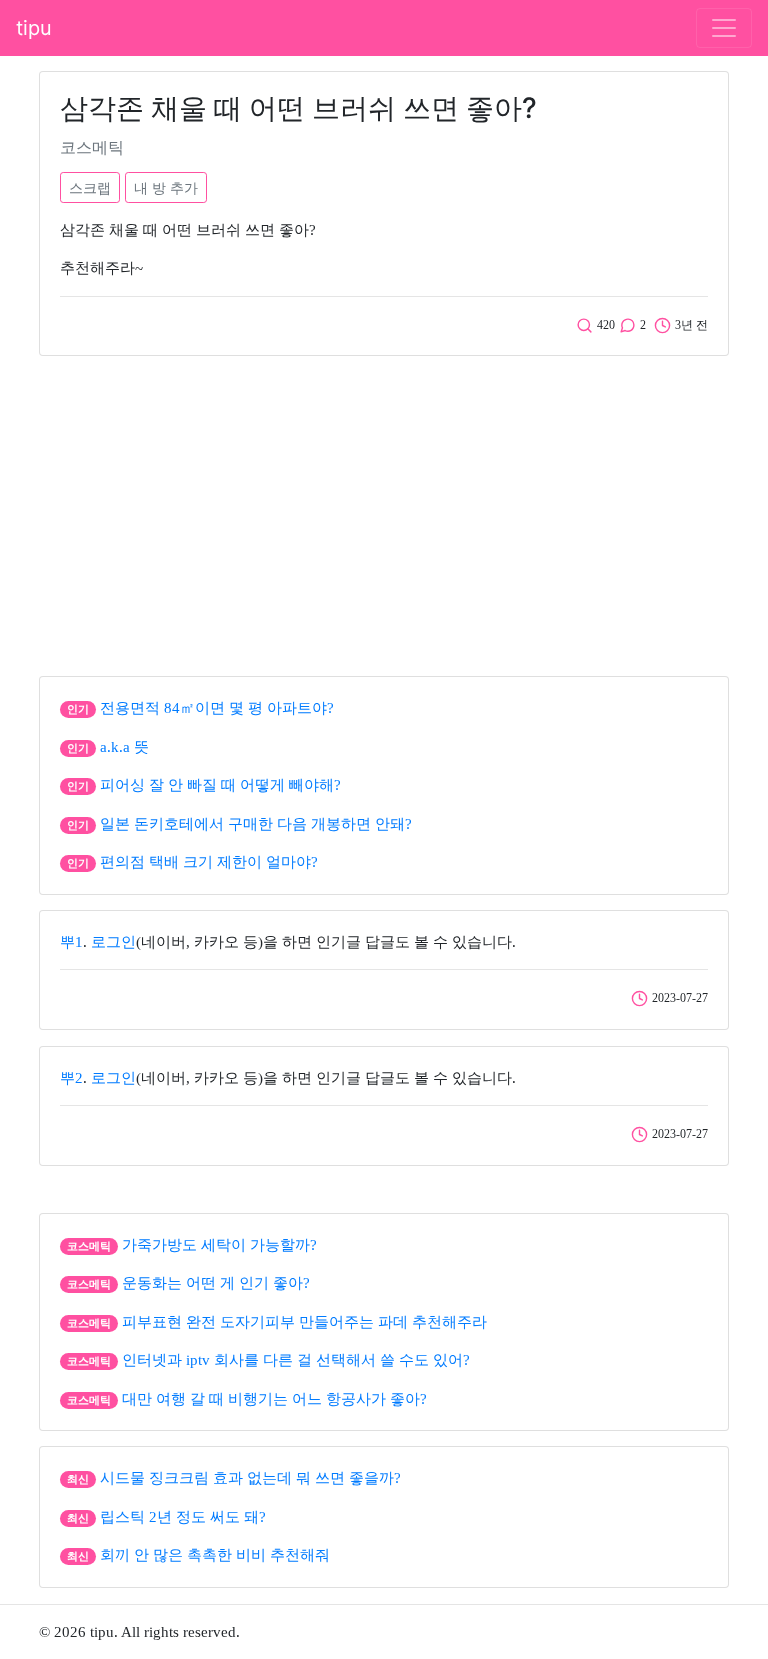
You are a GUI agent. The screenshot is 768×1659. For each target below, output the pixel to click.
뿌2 (71, 1078)
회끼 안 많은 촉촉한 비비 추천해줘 (215, 1555)
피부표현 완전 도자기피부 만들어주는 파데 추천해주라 (304, 1322)
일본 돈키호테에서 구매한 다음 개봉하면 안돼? (256, 824)
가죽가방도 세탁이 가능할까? (219, 1245)
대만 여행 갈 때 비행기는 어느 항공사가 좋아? (274, 1399)
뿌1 (71, 942)
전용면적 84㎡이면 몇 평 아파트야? (217, 708)
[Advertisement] (384, 511)
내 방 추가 (166, 187)
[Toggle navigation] (724, 28)
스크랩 (90, 187)
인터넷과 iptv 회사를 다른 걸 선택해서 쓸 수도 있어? (296, 1360)
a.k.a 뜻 (124, 747)
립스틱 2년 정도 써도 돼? (183, 1517)
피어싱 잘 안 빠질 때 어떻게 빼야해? (220, 785)
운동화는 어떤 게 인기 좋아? (216, 1283)
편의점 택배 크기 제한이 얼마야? (209, 862)
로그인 (113, 942)
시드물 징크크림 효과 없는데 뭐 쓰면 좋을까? (250, 1478)
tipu (34, 28)
